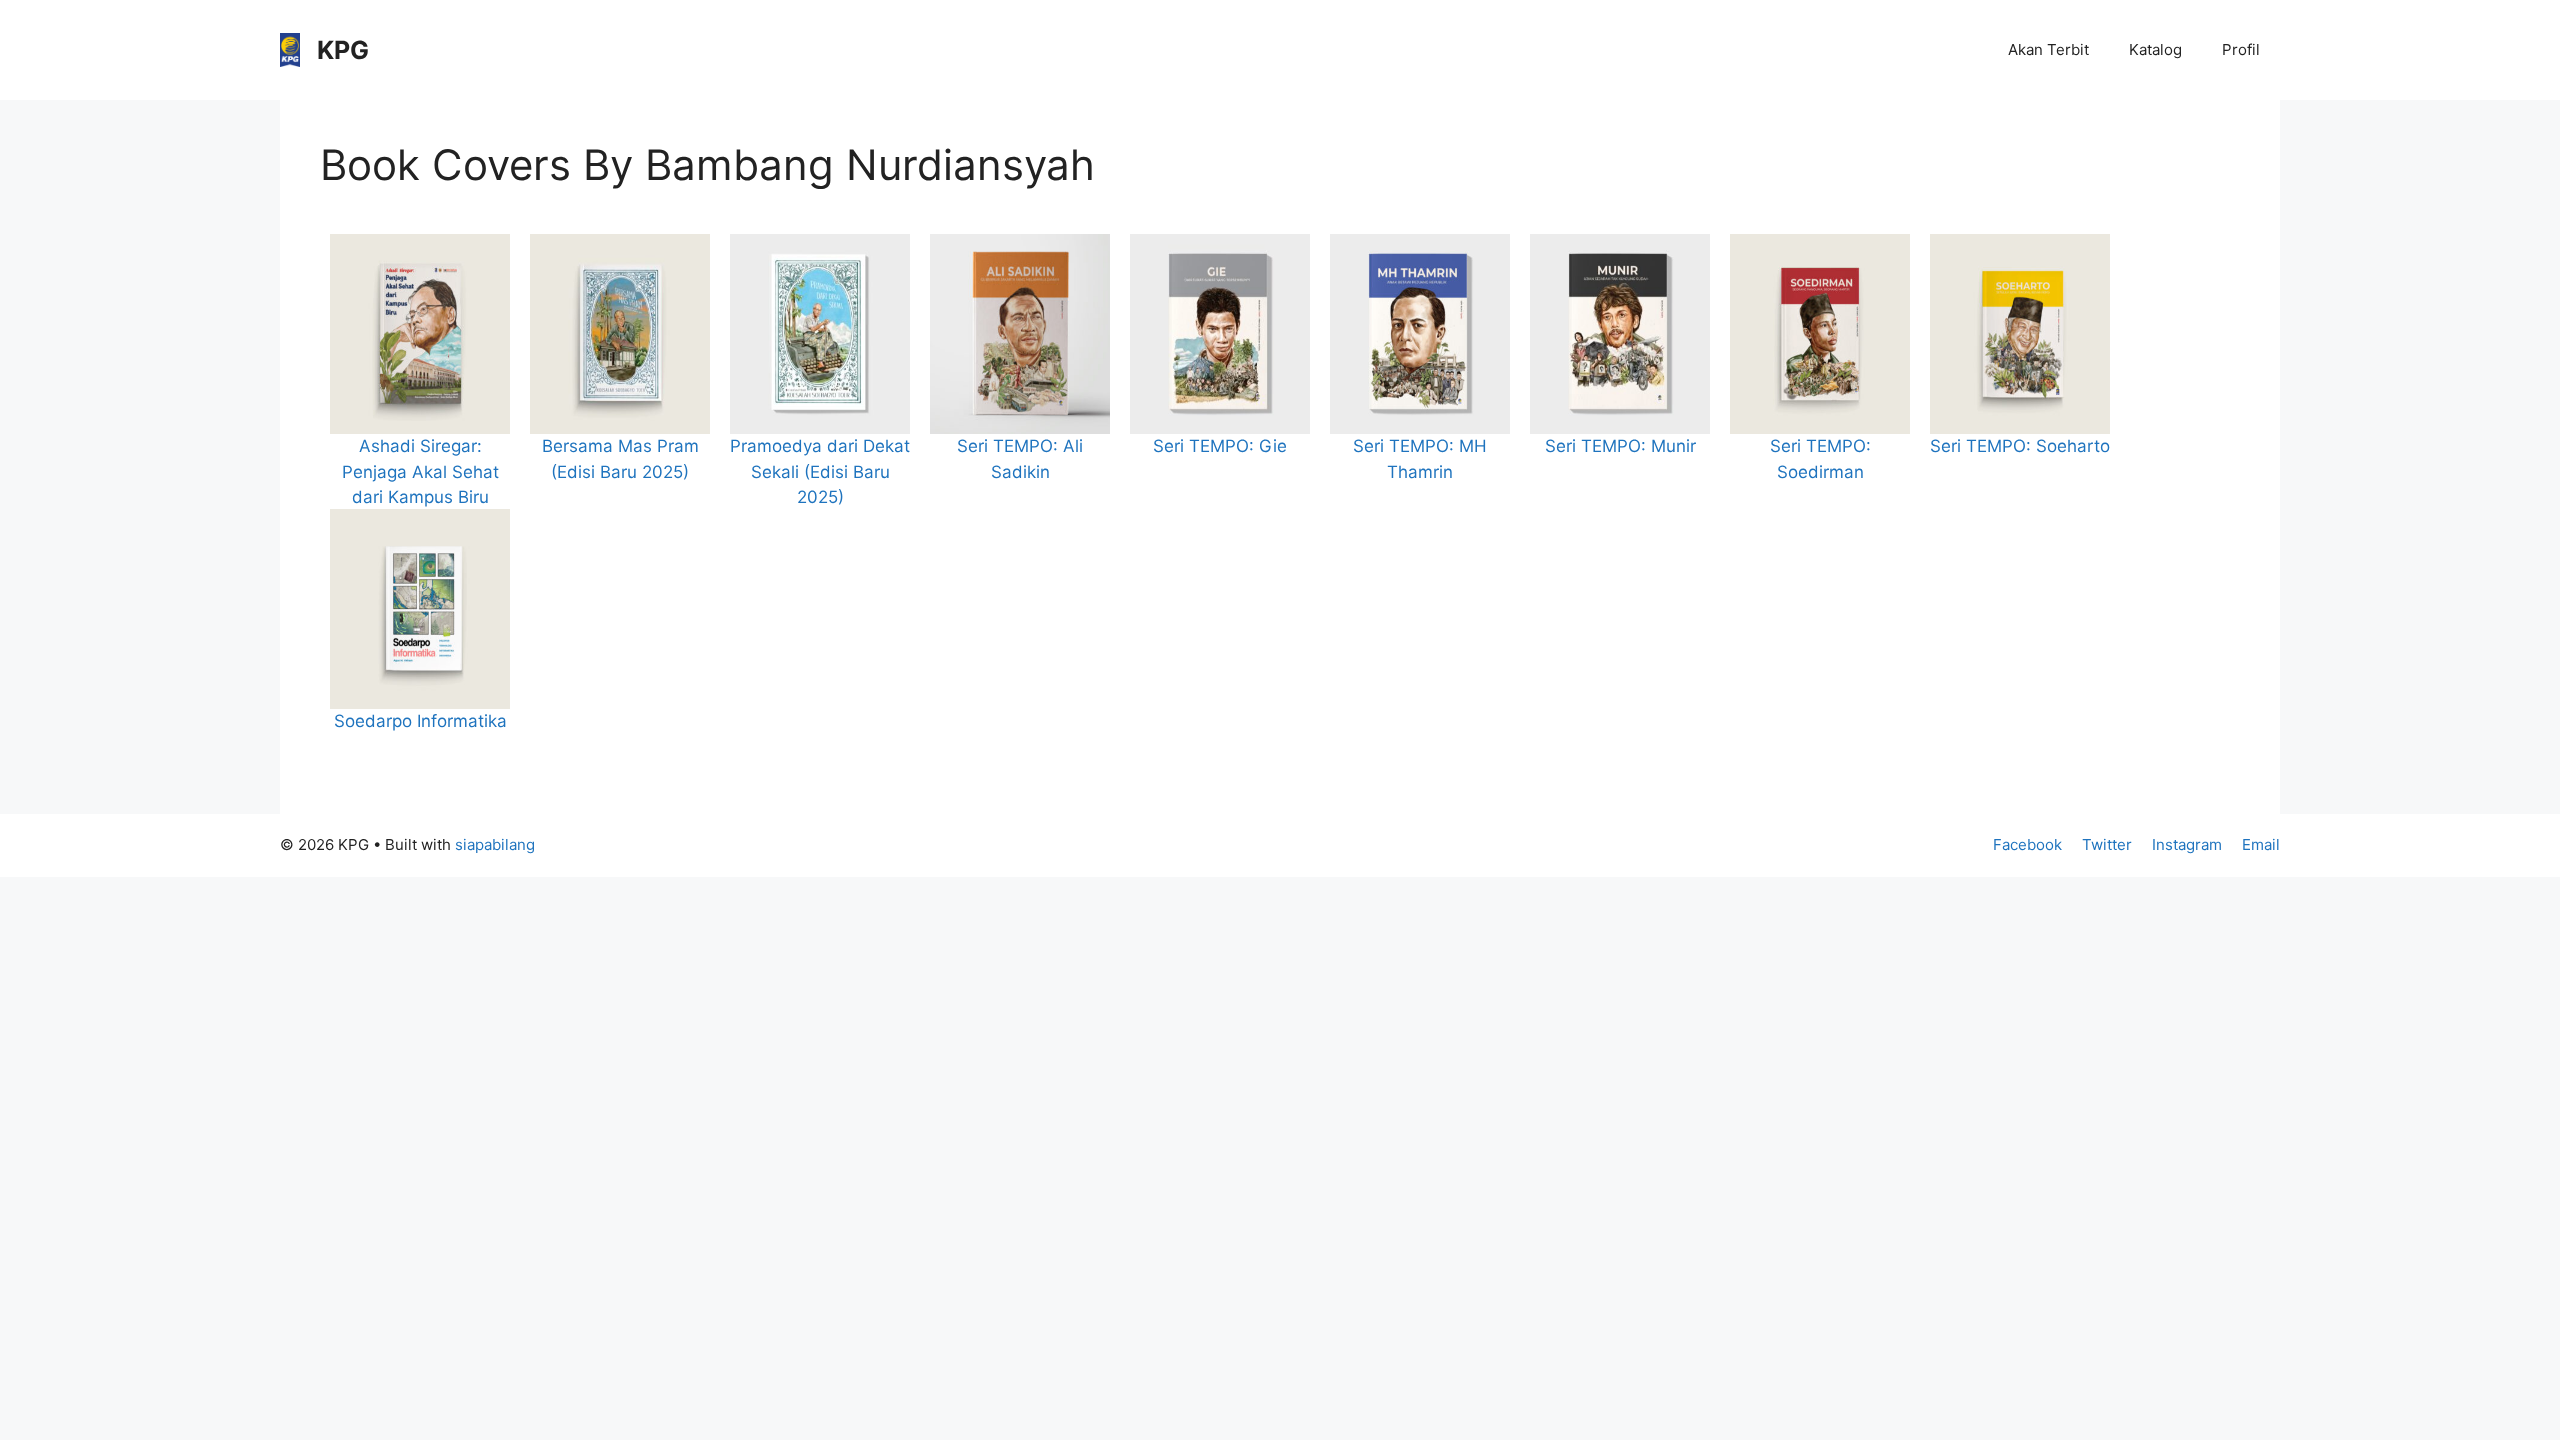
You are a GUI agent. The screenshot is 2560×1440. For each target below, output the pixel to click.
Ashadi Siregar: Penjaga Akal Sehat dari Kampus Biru (420, 471)
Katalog (2155, 49)
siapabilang (495, 844)
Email (2261, 844)
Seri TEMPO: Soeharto (2020, 446)
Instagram (2187, 844)
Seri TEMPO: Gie (1220, 446)
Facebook (2027, 844)
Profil (2241, 49)
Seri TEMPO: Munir (1620, 446)
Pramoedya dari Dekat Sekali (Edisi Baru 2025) (820, 471)
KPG (343, 50)
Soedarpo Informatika (420, 721)
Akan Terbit (2048, 49)
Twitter (2107, 844)
